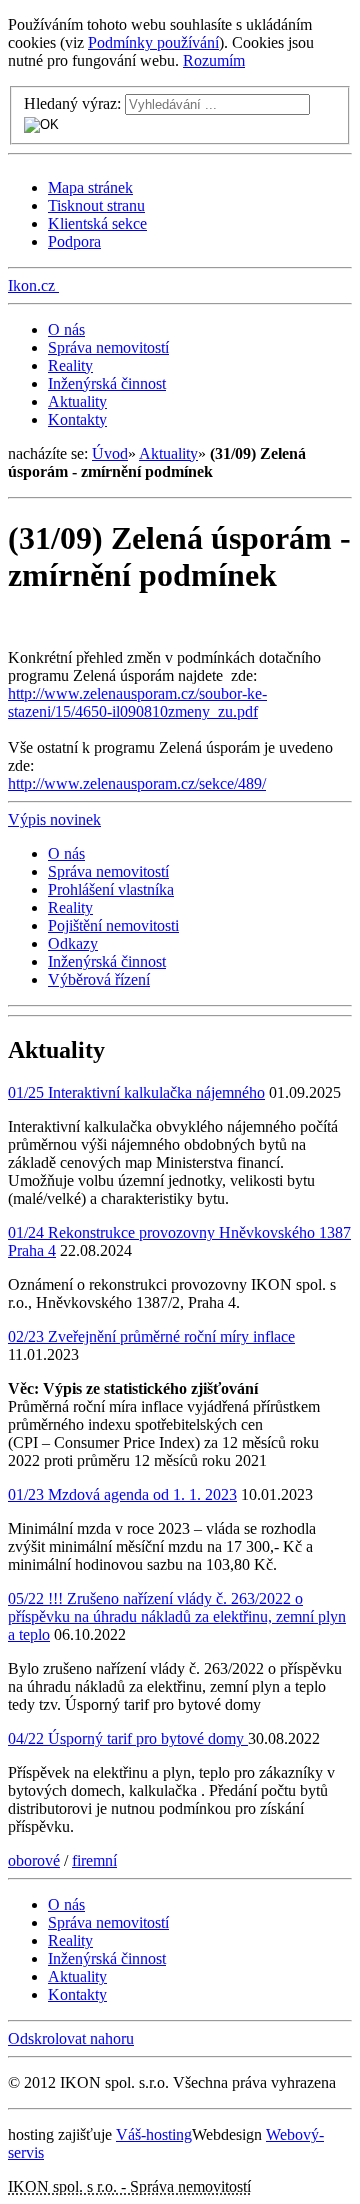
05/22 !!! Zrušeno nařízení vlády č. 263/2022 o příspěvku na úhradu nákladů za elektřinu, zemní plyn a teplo (177, 1616)
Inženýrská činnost (107, 383)
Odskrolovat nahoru (71, 2038)
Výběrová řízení (99, 979)
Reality (70, 365)
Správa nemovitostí (108, 347)
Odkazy (73, 943)
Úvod (110, 453)
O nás (66, 329)
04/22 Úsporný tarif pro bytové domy (128, 1738)
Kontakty (77, 419)
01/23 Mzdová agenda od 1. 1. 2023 (122, 1494)
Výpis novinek (54, 819)
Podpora (74, 241)
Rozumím (214, 60)
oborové (34, 1860)
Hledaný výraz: (72, 103)
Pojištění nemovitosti (113, 925)
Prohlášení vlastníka (111, 889)
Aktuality (77, 401)
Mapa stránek (90, 187)
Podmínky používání (153, 42)
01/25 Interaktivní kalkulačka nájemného (136, 1092)
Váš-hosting (154, 2134)
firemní (94, 1860)
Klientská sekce (97, 223)
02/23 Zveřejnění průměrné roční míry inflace (151, 1336)
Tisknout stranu (96, 205)
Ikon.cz (31, 285)
